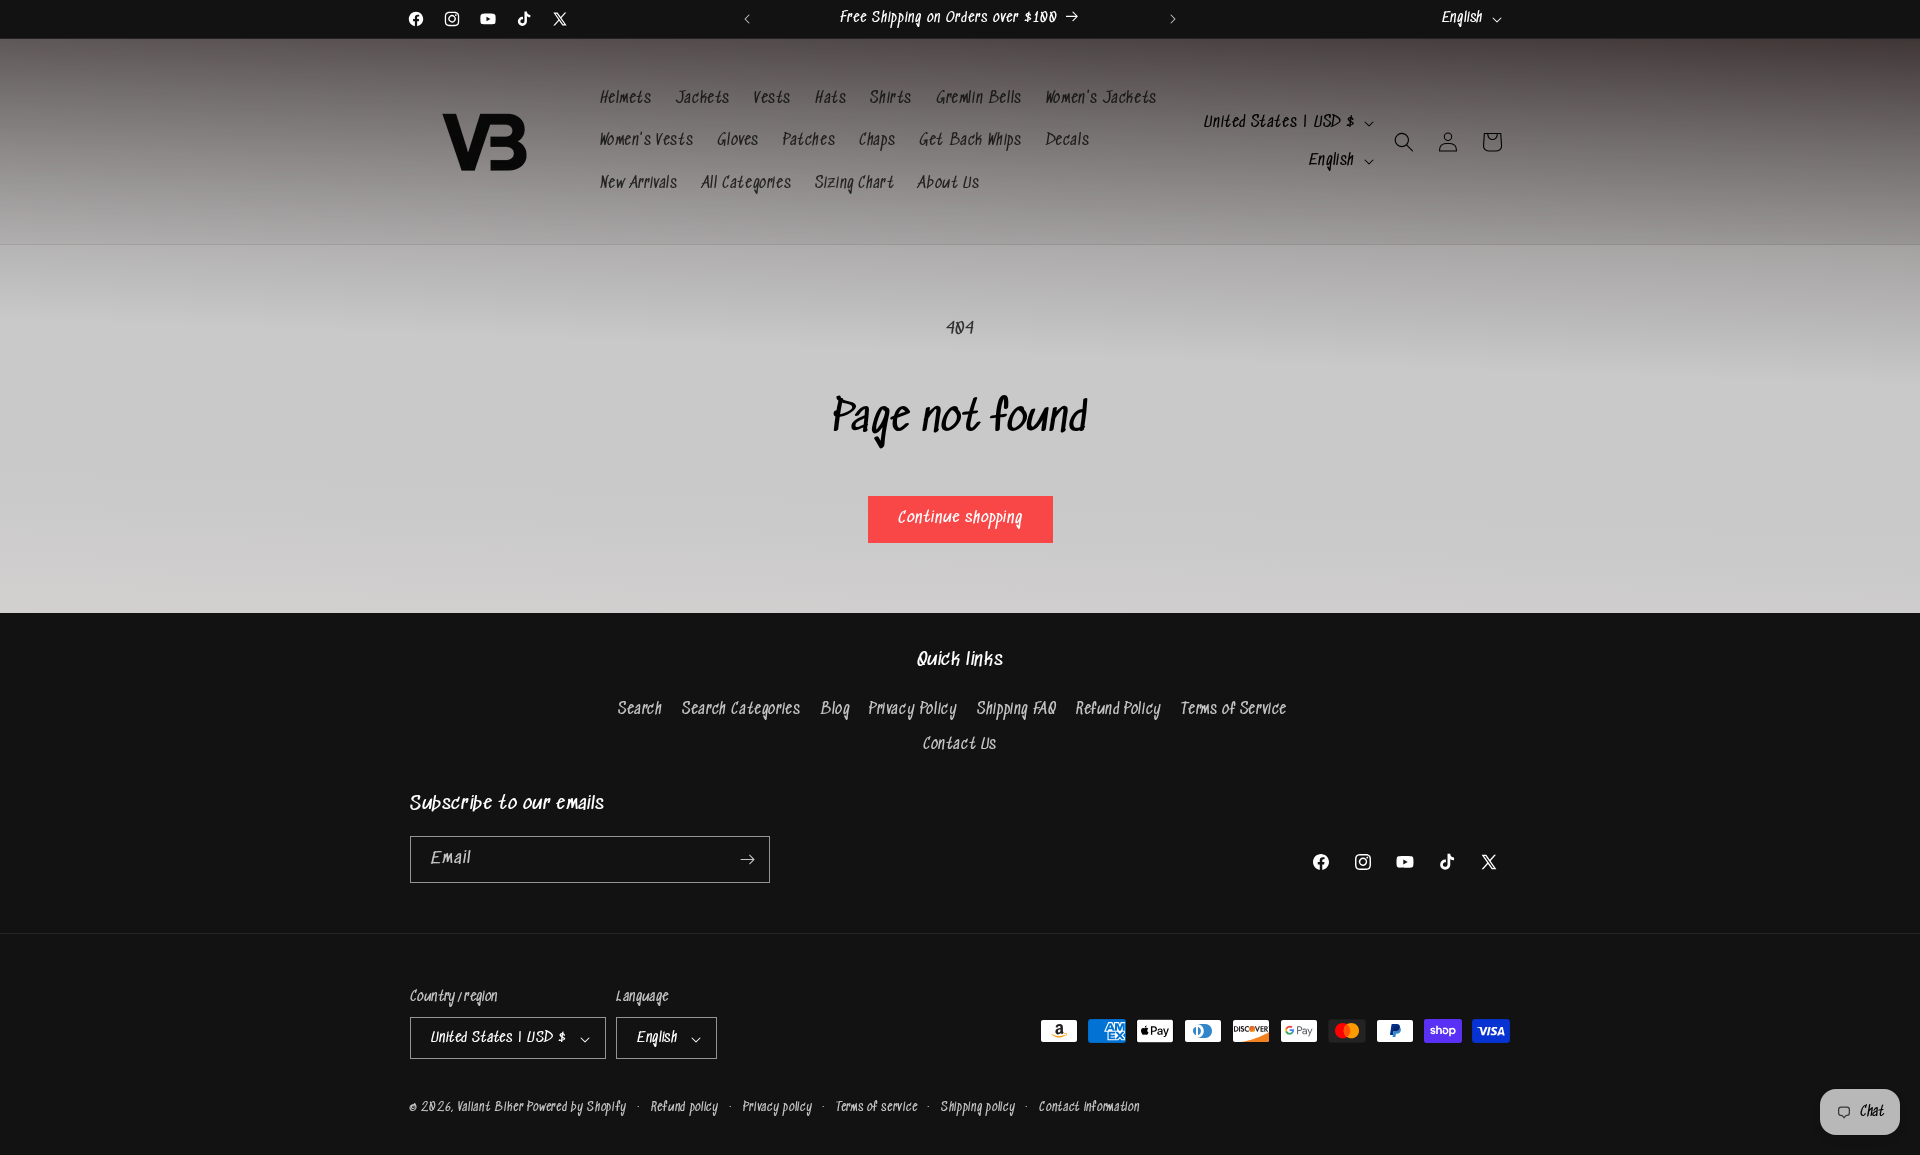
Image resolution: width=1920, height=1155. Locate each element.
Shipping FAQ (1016, 709)
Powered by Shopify (577, 1108)
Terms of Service (1234, 709)
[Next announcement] (1173, 19)
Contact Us (960, 745)
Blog (834, 709)
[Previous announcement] (747, 19)
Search (640, 709)
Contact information (1089, 1107)
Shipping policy (978, 1107)
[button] (1404, 142)
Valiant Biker (491, 1108)
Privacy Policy (913, 709)
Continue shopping (960, 518)
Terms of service (876, 1107)
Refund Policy (1119, 709)
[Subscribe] (747, 859)
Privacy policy (778, 1107)
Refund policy (685, 1107)
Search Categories (741, 709)
